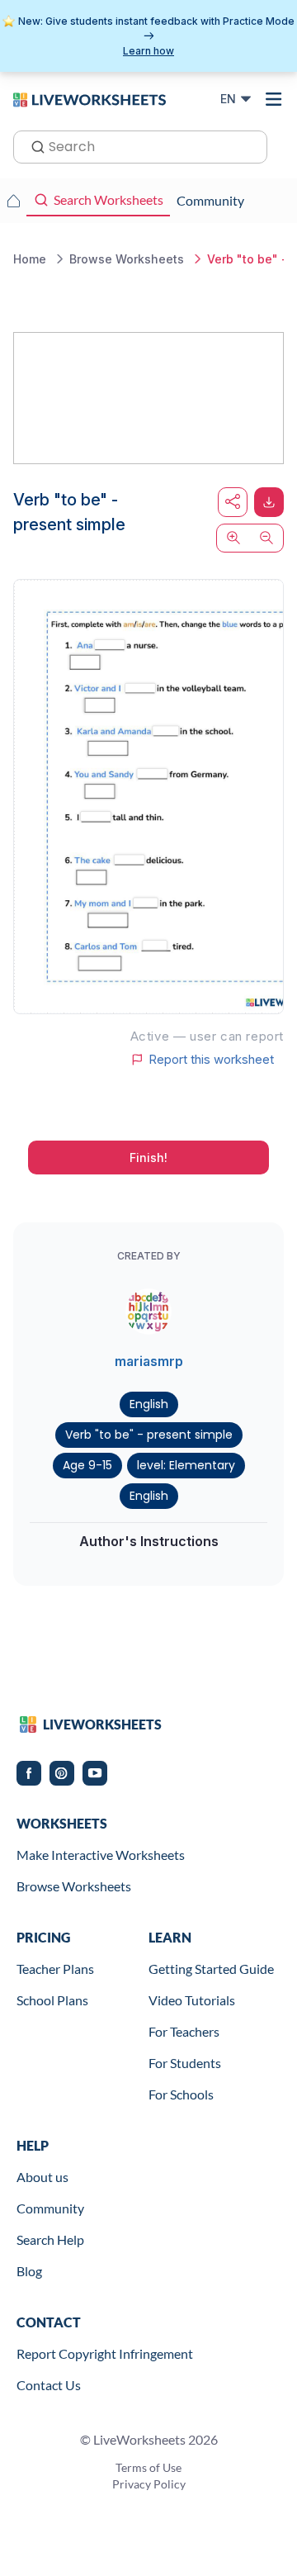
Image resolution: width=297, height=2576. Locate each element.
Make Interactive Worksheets (101, 1855)
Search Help (50, 2239)
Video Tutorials (192, 2000)
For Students (185, 2063)
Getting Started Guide (211, 1969)
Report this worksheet (211, 1060)
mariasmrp (149, 1361)
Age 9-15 (87, 1465)
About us (42, 2177)
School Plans (52, 2000)
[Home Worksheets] (13, 201)
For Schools (181, 2094)
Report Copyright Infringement (105, 2353)
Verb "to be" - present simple (149, 1435)
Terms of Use (148, 2467)
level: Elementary (186, 1465)
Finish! (148, 1158)
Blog (29, 2271)
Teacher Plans (55, 1969)
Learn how (148, 51)
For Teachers (184, 2031)
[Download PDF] (269, 502)
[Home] (90, 98)
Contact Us (49, 2385)
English (149, 1404)
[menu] (274, 99)
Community (50, 2208)
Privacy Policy (149, 2484)
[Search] (33, 145)
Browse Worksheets (74, 1886)
